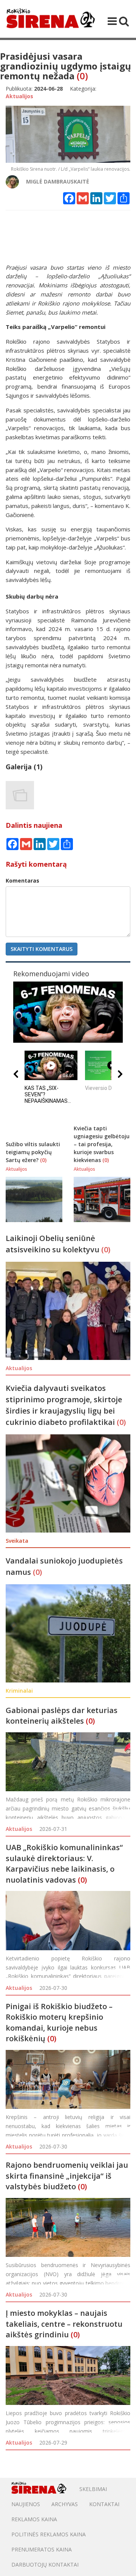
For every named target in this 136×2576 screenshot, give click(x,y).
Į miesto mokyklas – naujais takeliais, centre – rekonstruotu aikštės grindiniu (64, 2324)
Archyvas (65, 2504)
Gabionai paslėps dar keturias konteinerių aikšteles (62, 1716)
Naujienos (26, 2504)
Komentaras (22, 881)
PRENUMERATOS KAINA (42, 2549)
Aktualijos (19, 1829)
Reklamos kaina (34, 2519)
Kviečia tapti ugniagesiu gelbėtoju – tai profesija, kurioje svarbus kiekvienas (102, 1144)
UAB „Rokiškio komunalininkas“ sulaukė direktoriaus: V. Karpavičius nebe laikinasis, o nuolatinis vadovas (64, 1864)
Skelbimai (93, 2489)
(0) (82, 76)
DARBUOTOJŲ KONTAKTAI (45, 2564)
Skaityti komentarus (42, 949)
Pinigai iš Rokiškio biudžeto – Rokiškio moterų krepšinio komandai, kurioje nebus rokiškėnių (59, 2023)
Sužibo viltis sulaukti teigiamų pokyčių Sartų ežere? (33, 1152)
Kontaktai (104, 2504)
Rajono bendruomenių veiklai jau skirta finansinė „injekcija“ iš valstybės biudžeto (67, 2176)
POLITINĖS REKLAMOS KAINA (49, 2534)
